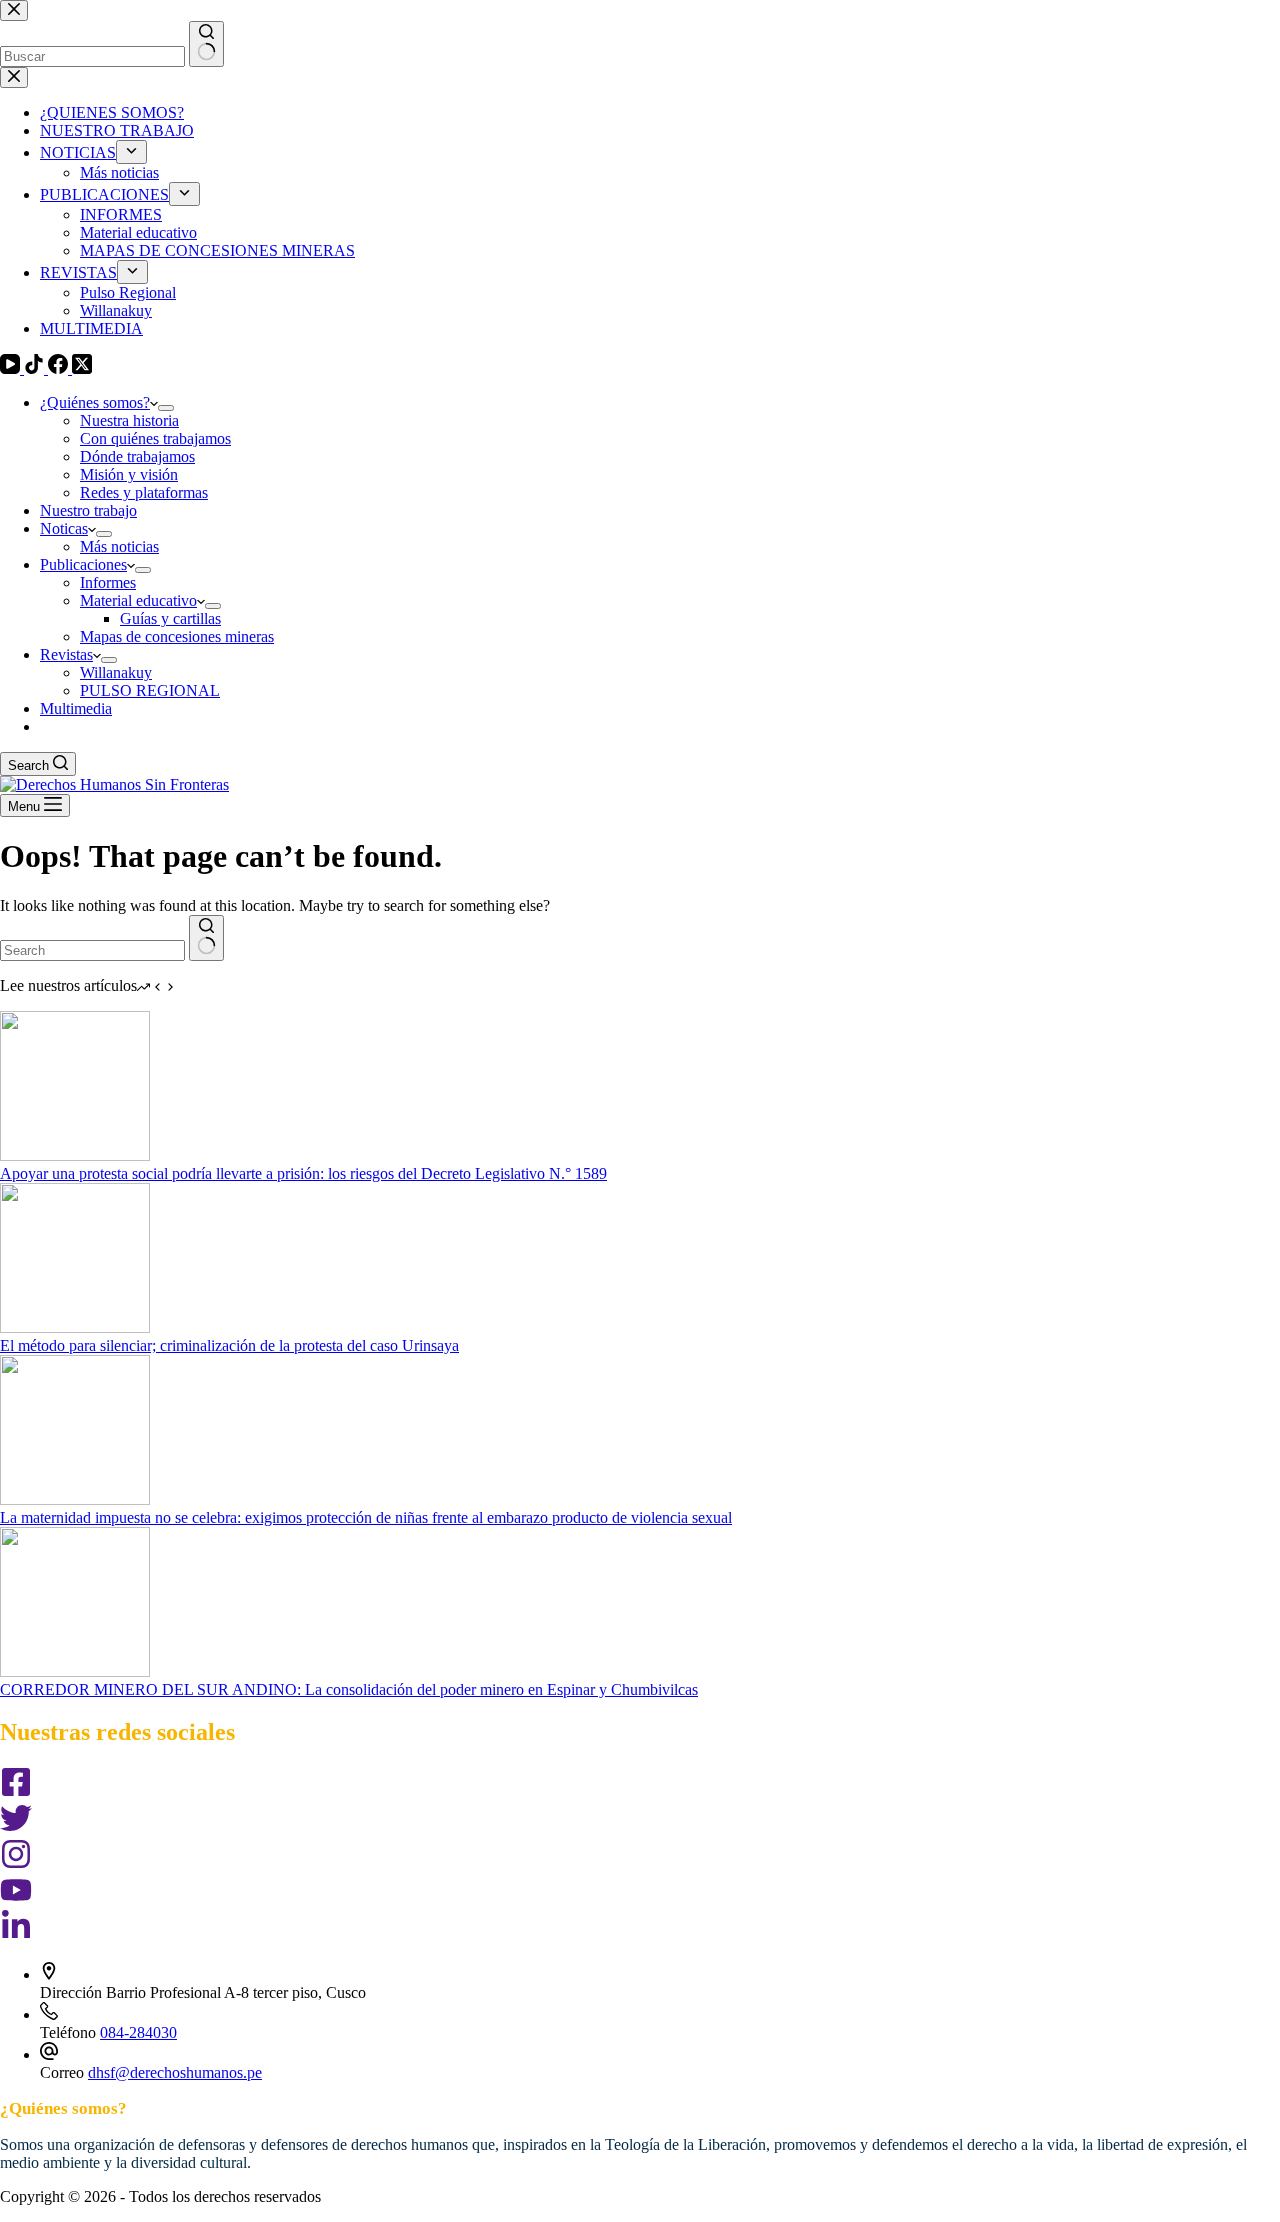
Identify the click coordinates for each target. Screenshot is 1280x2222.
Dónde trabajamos (137, 456)
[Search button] (206, 938)
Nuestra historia (129, 420)
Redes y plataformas (144, 492)
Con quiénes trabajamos (155, 438)
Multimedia (76, 708)
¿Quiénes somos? (95, 402)
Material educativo (138, 600)
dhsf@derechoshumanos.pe (175, 2072)
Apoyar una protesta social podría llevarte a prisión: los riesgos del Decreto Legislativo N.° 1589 (303, 1173)
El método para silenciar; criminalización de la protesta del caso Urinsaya (229, 1345)
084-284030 (138, 2032)
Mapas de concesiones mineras (177, 636)
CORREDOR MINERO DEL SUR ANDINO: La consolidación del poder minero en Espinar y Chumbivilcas (349, 1689)
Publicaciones (83, 564)
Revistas (66, 654)
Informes (108, 582)
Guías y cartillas (170, 618)
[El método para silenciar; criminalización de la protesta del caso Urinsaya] (75, 1327)
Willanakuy (116, 672)
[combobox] (92, 950)
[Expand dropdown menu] (166, 408)
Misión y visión (129, 474)
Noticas (64, 528)
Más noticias (119, 546)
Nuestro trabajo (88, 510)
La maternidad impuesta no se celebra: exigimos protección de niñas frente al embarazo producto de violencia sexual (366, 1517)
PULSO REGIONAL (150, 690)
